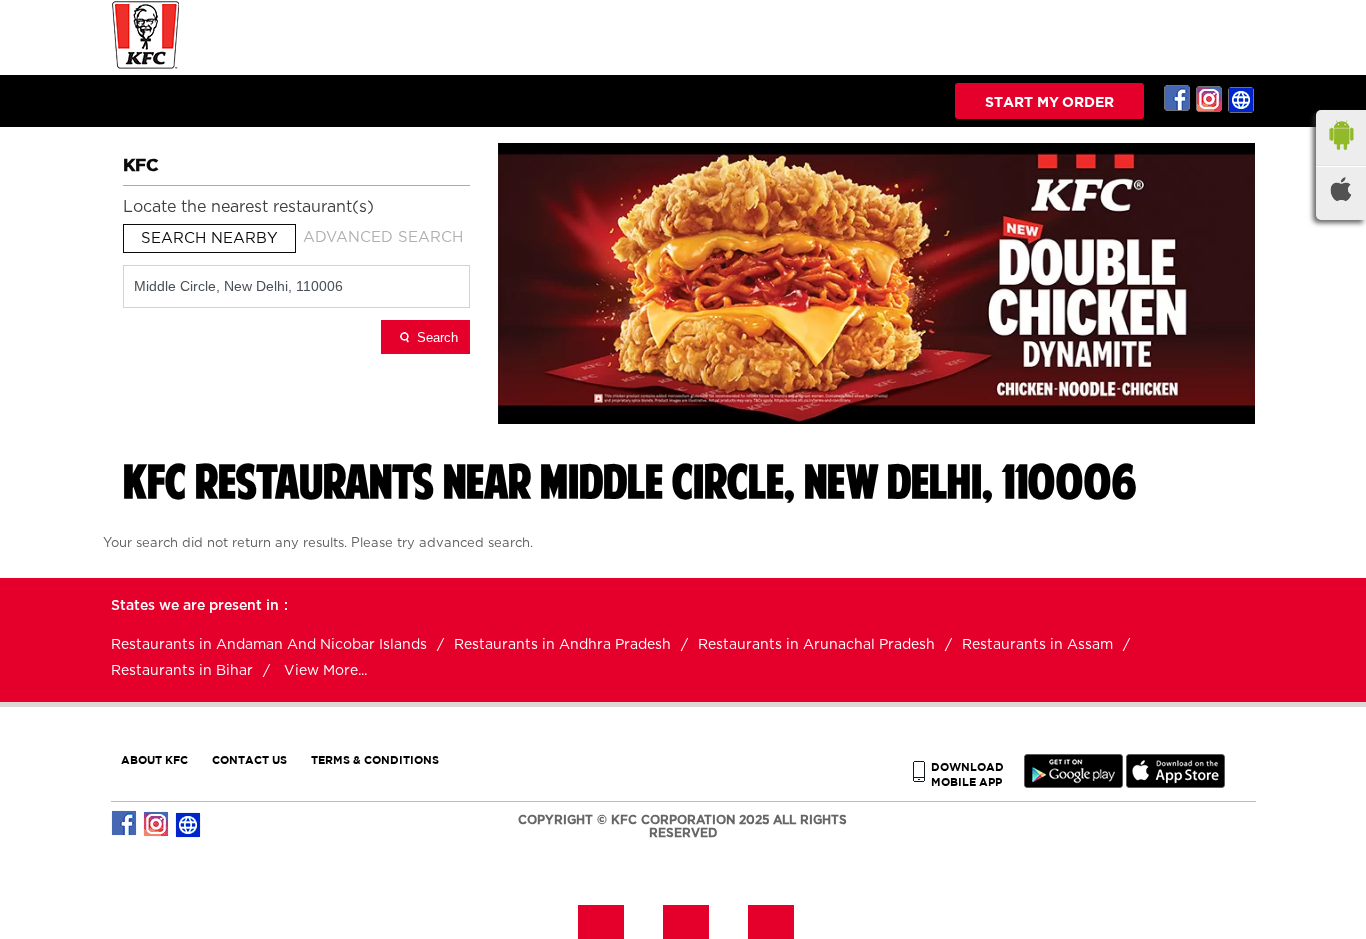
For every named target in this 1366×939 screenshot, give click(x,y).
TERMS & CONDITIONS (375, 759)
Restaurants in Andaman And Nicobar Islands (269, 645)
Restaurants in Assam (1037, 645)
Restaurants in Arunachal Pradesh (816, 645)
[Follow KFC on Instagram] (1210, 99)
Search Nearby (209, 238)
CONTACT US (249, 759)
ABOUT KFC (154, 759)
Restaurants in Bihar (182, 671)
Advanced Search (383, 237)
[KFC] (146, 66)
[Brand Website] (1242, 99)
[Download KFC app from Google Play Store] (1073, 783)
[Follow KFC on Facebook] (1178, 99)
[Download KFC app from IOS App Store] (1175, 783)
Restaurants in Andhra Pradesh (562, 645)
